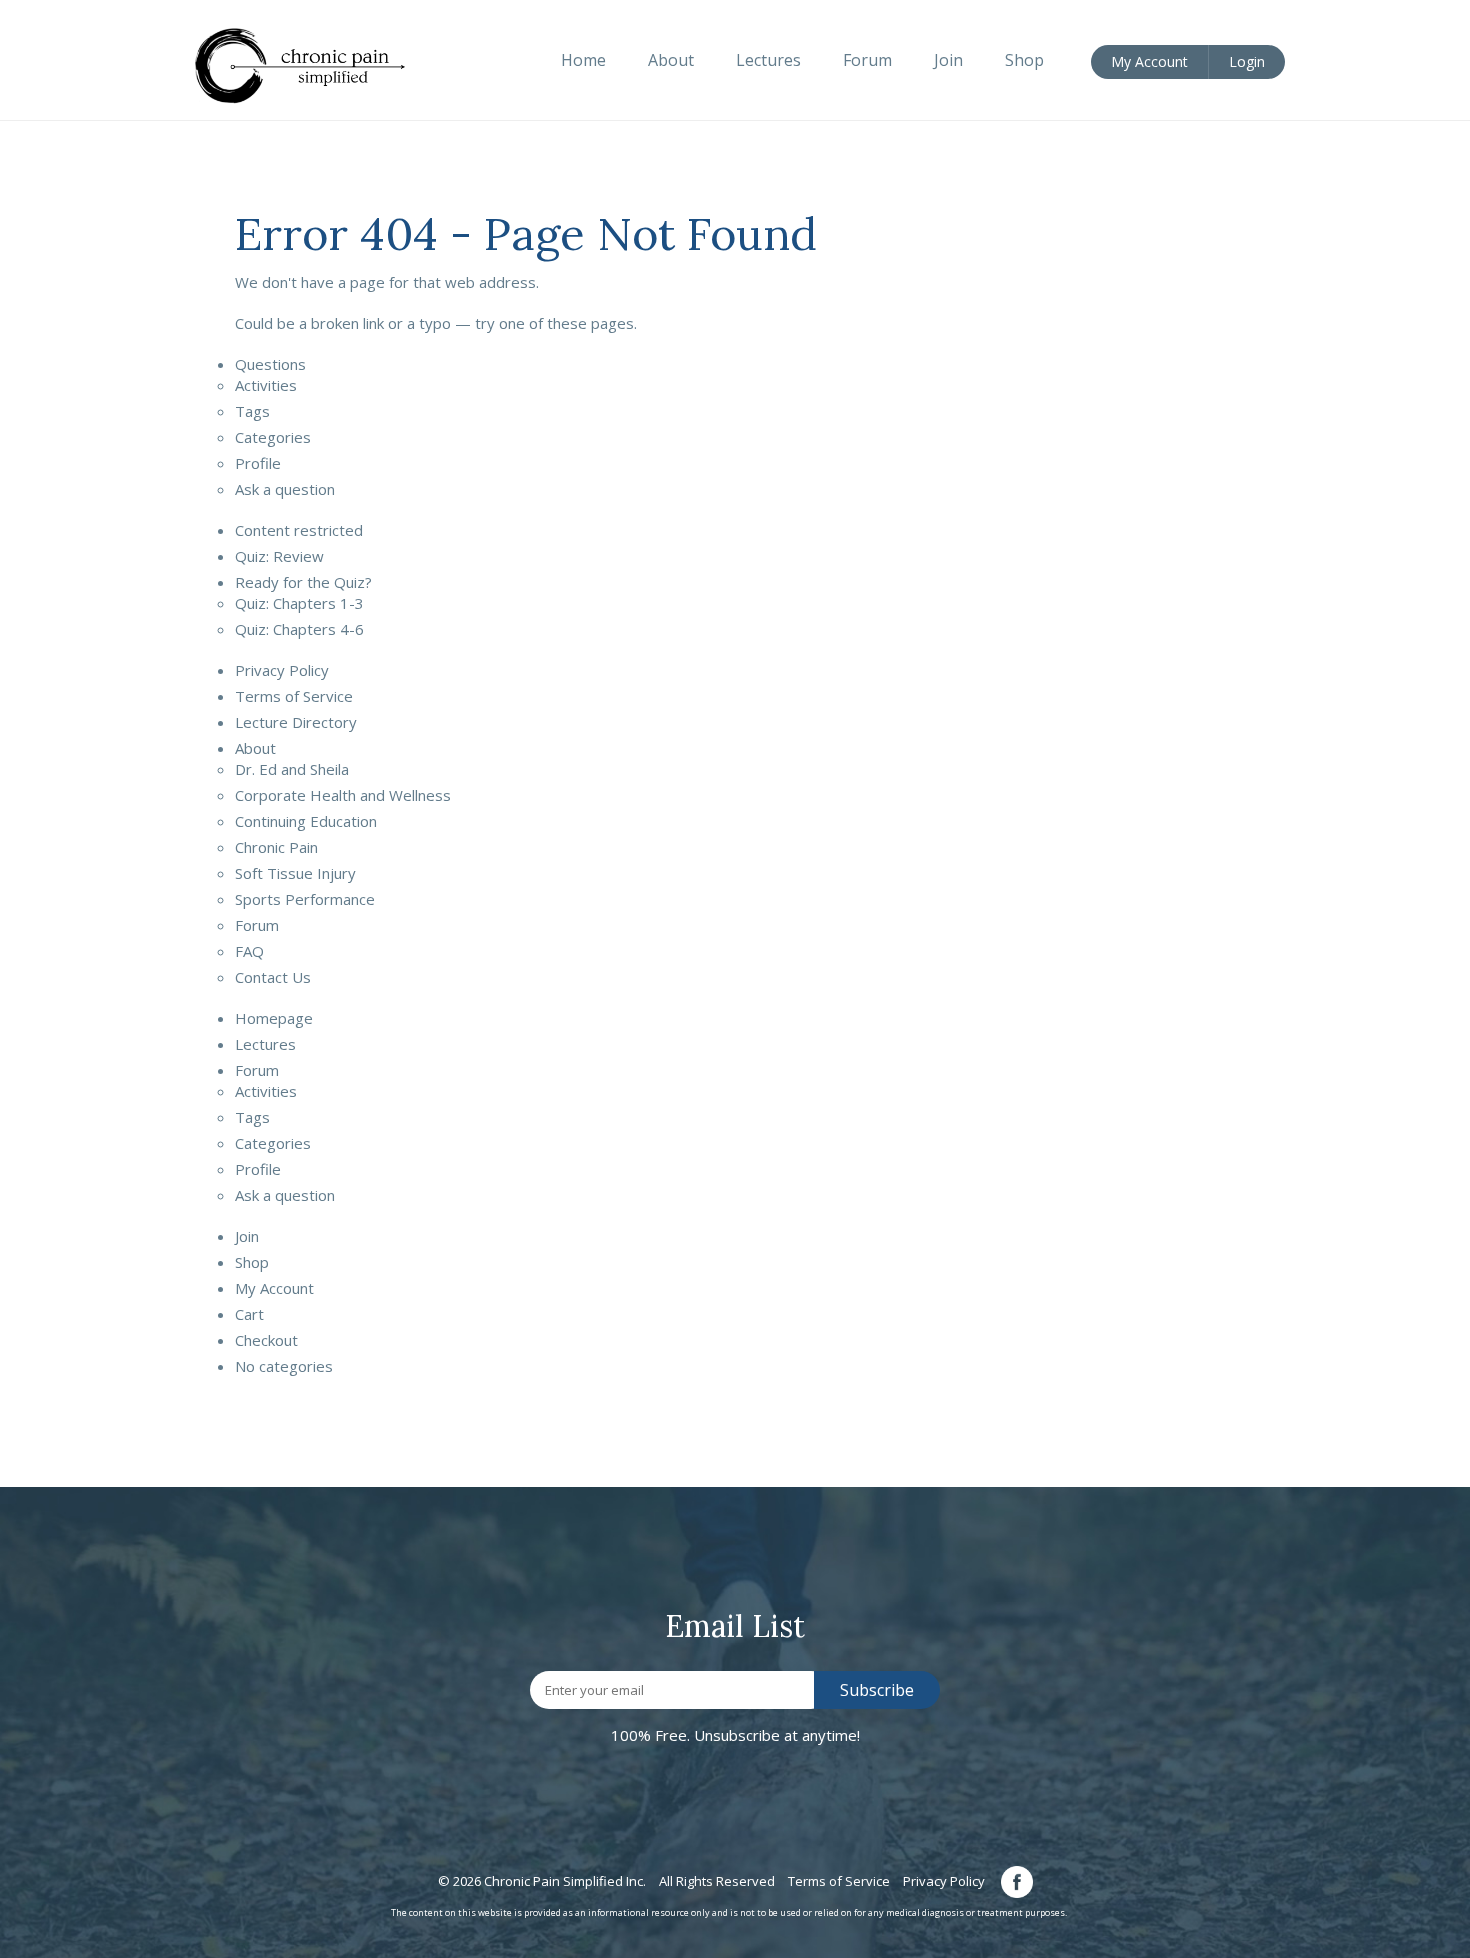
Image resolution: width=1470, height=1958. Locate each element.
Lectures (265, 1044)
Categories (273, 437)
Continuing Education (306, 821)
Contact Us (273, 977)
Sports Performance (305, 899)
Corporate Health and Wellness (343, 795)
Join (247, 1236)
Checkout (266, 1340)
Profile (258, 463)
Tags (252, 411)
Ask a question (285, 489)
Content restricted (299, 530)
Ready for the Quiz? (303, 582)
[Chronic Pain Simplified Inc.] (310, 64)
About (255, 748)
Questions (270, 364)
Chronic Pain (276, 847)
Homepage (274, 1018)
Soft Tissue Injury (295, 873)
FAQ (249, 951)
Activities (266, 385)
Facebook (1017, 1882)
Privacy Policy (282, 670)
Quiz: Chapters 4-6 (299, 629)
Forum (257, 925)
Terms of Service (294, 696)
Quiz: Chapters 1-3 (299, 603)
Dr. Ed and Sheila (292, 769)
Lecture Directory (296, 722)
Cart (249, 1314)
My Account (274, 1288)
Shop (252, 1262)
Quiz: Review (279, 556)
